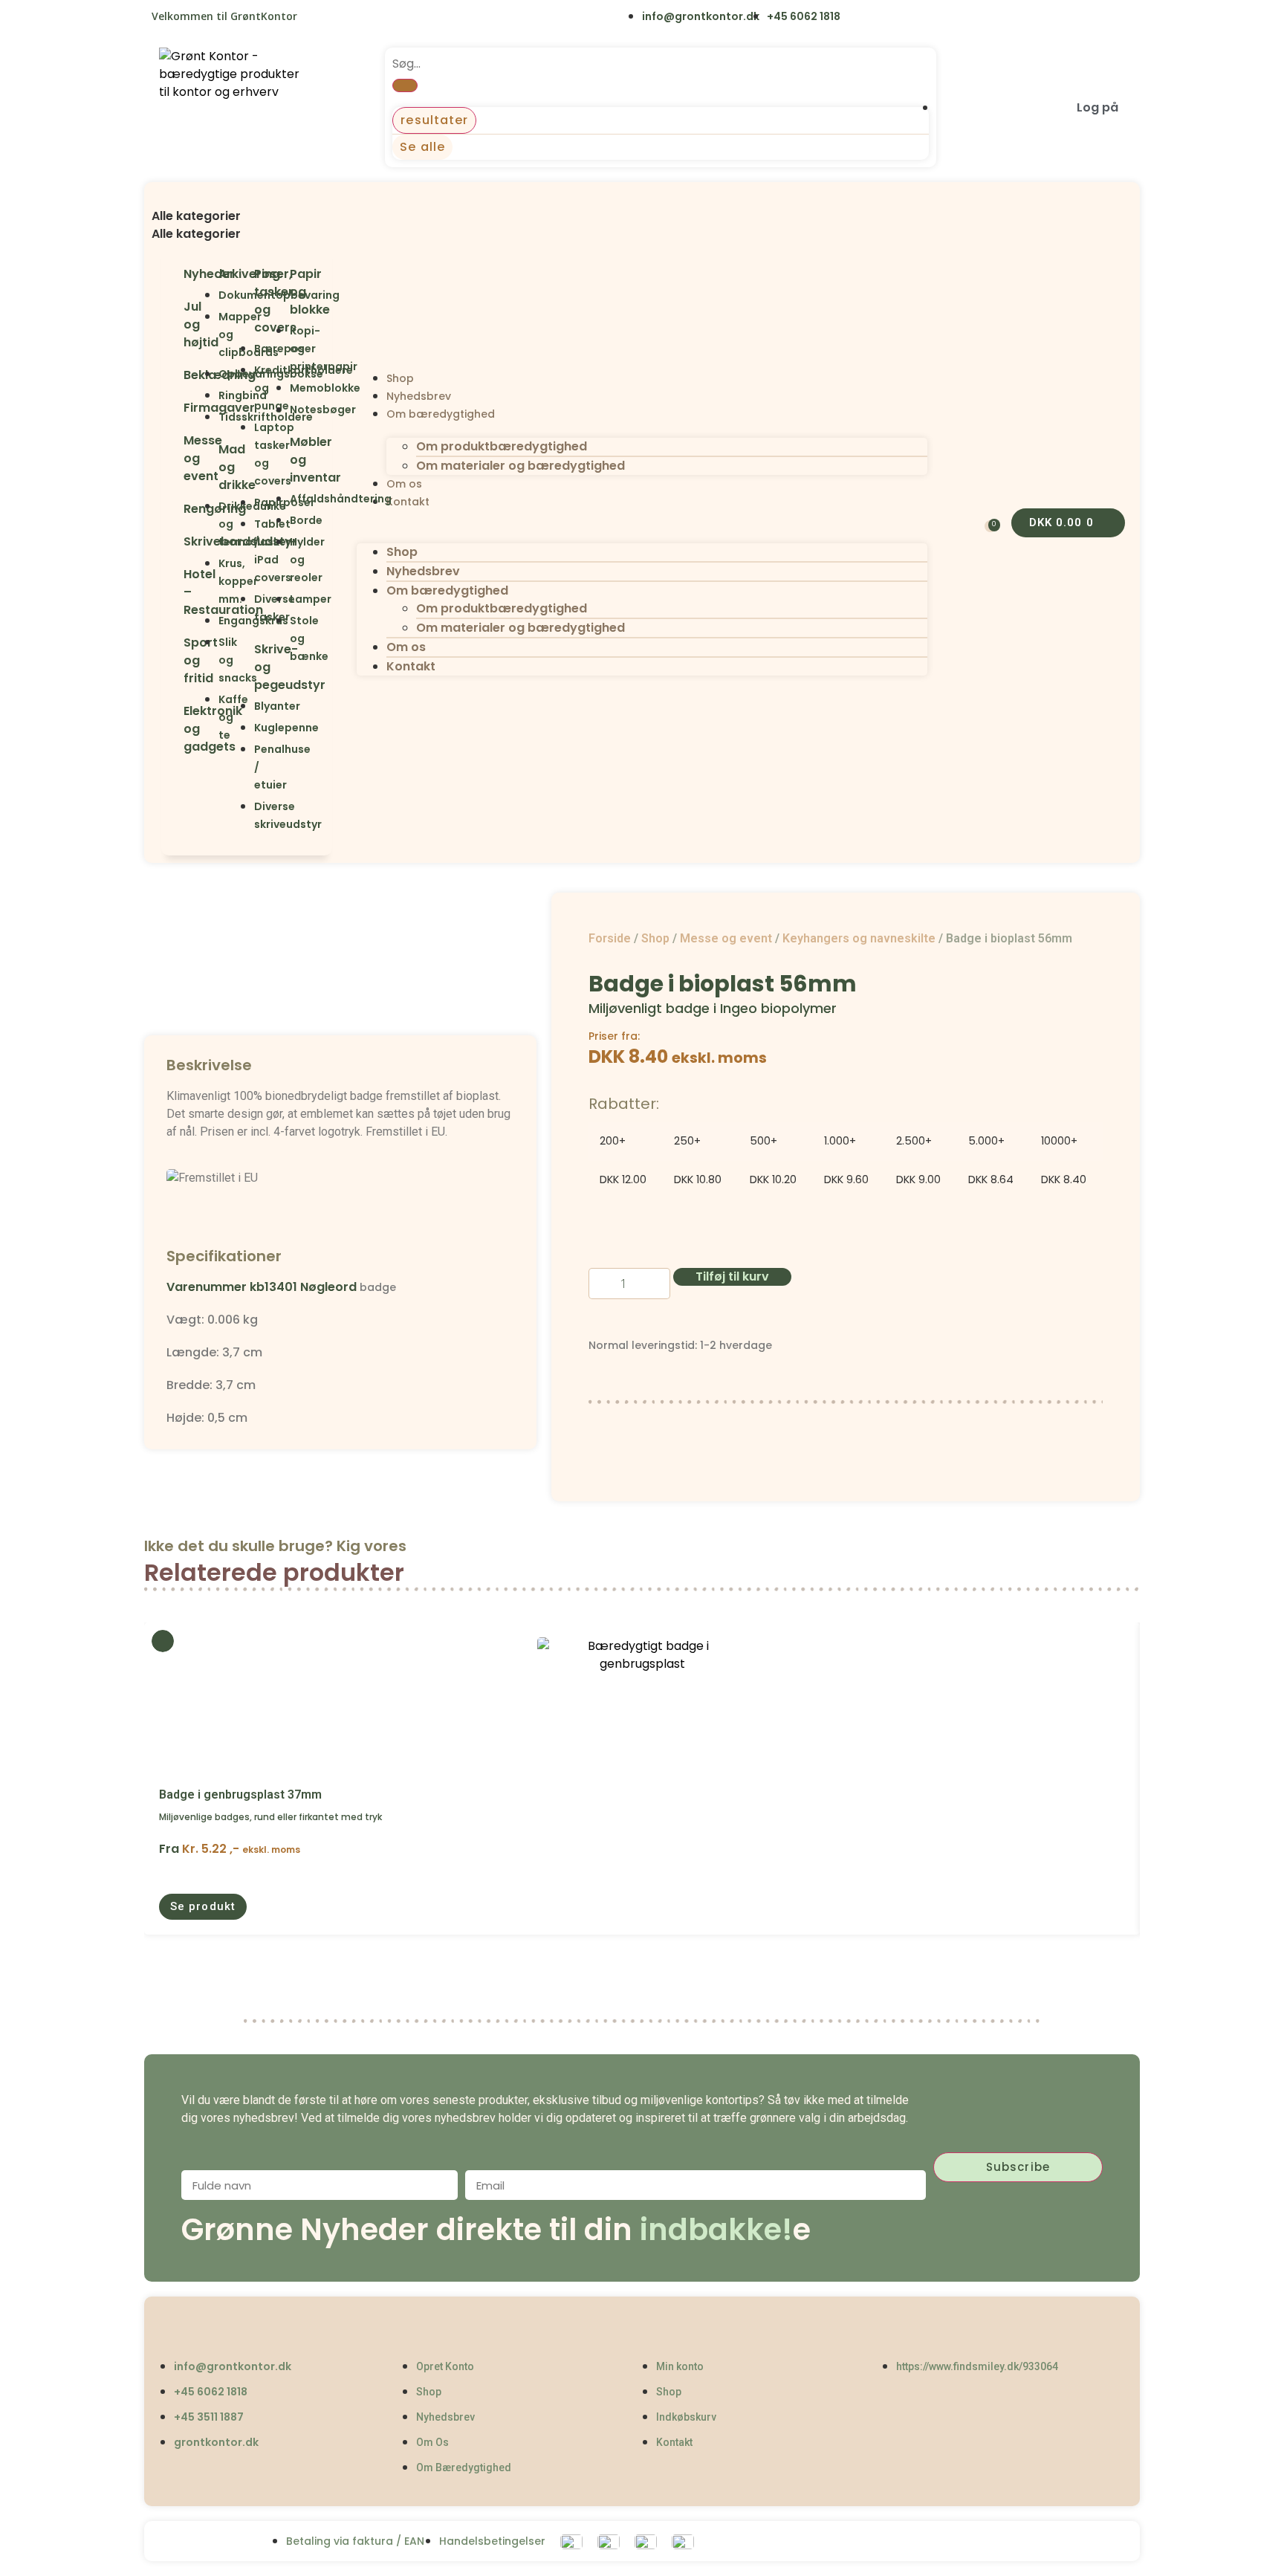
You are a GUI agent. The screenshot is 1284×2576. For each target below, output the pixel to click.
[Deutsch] (411, 18)
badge (378, 1287)
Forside (610, 938)
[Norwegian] (380, 18)
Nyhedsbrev (419, 396)
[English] (318, 18)
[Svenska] (349, 18)
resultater (434, 120)
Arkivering (249, 274)
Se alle (422, 147)
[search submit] (405, 85)
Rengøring (215, 509)
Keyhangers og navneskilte (859, 938)
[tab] (247, 216)
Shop (400, 378)
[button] (247, 198)
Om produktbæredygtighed (502, 446)
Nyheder (209, 274)
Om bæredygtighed (441, 414)
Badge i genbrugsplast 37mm (240, 1795)
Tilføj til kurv (732, 1276)
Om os (404, 484)
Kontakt (408, 502)
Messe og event (726, 938)
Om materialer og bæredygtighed (521, 466)
